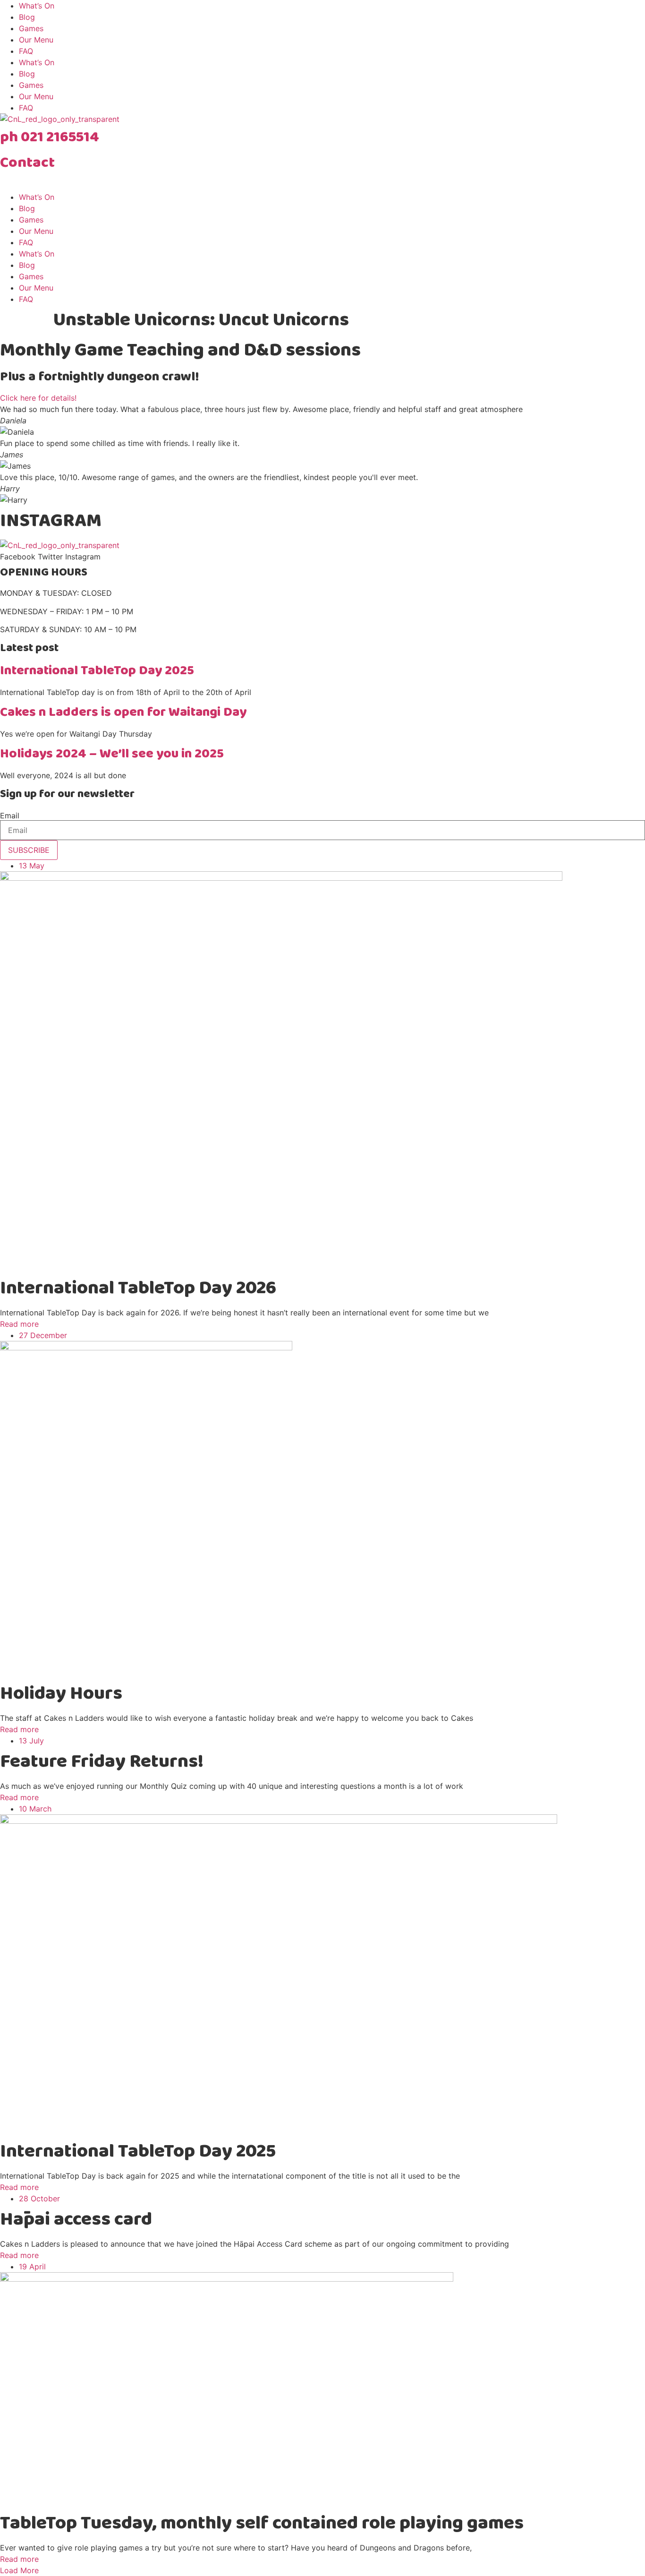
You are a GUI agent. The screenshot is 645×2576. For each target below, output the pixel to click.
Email (10, 816)
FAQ (26, 51)
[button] (19, 2570)
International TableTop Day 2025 (97, 671)
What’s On (37, 6)
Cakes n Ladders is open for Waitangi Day (123, 712)
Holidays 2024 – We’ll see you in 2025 (112, 754)
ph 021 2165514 (50, 137)
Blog (27, 17)
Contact (27, 163)
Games (31, 28)
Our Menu (36, 40)
